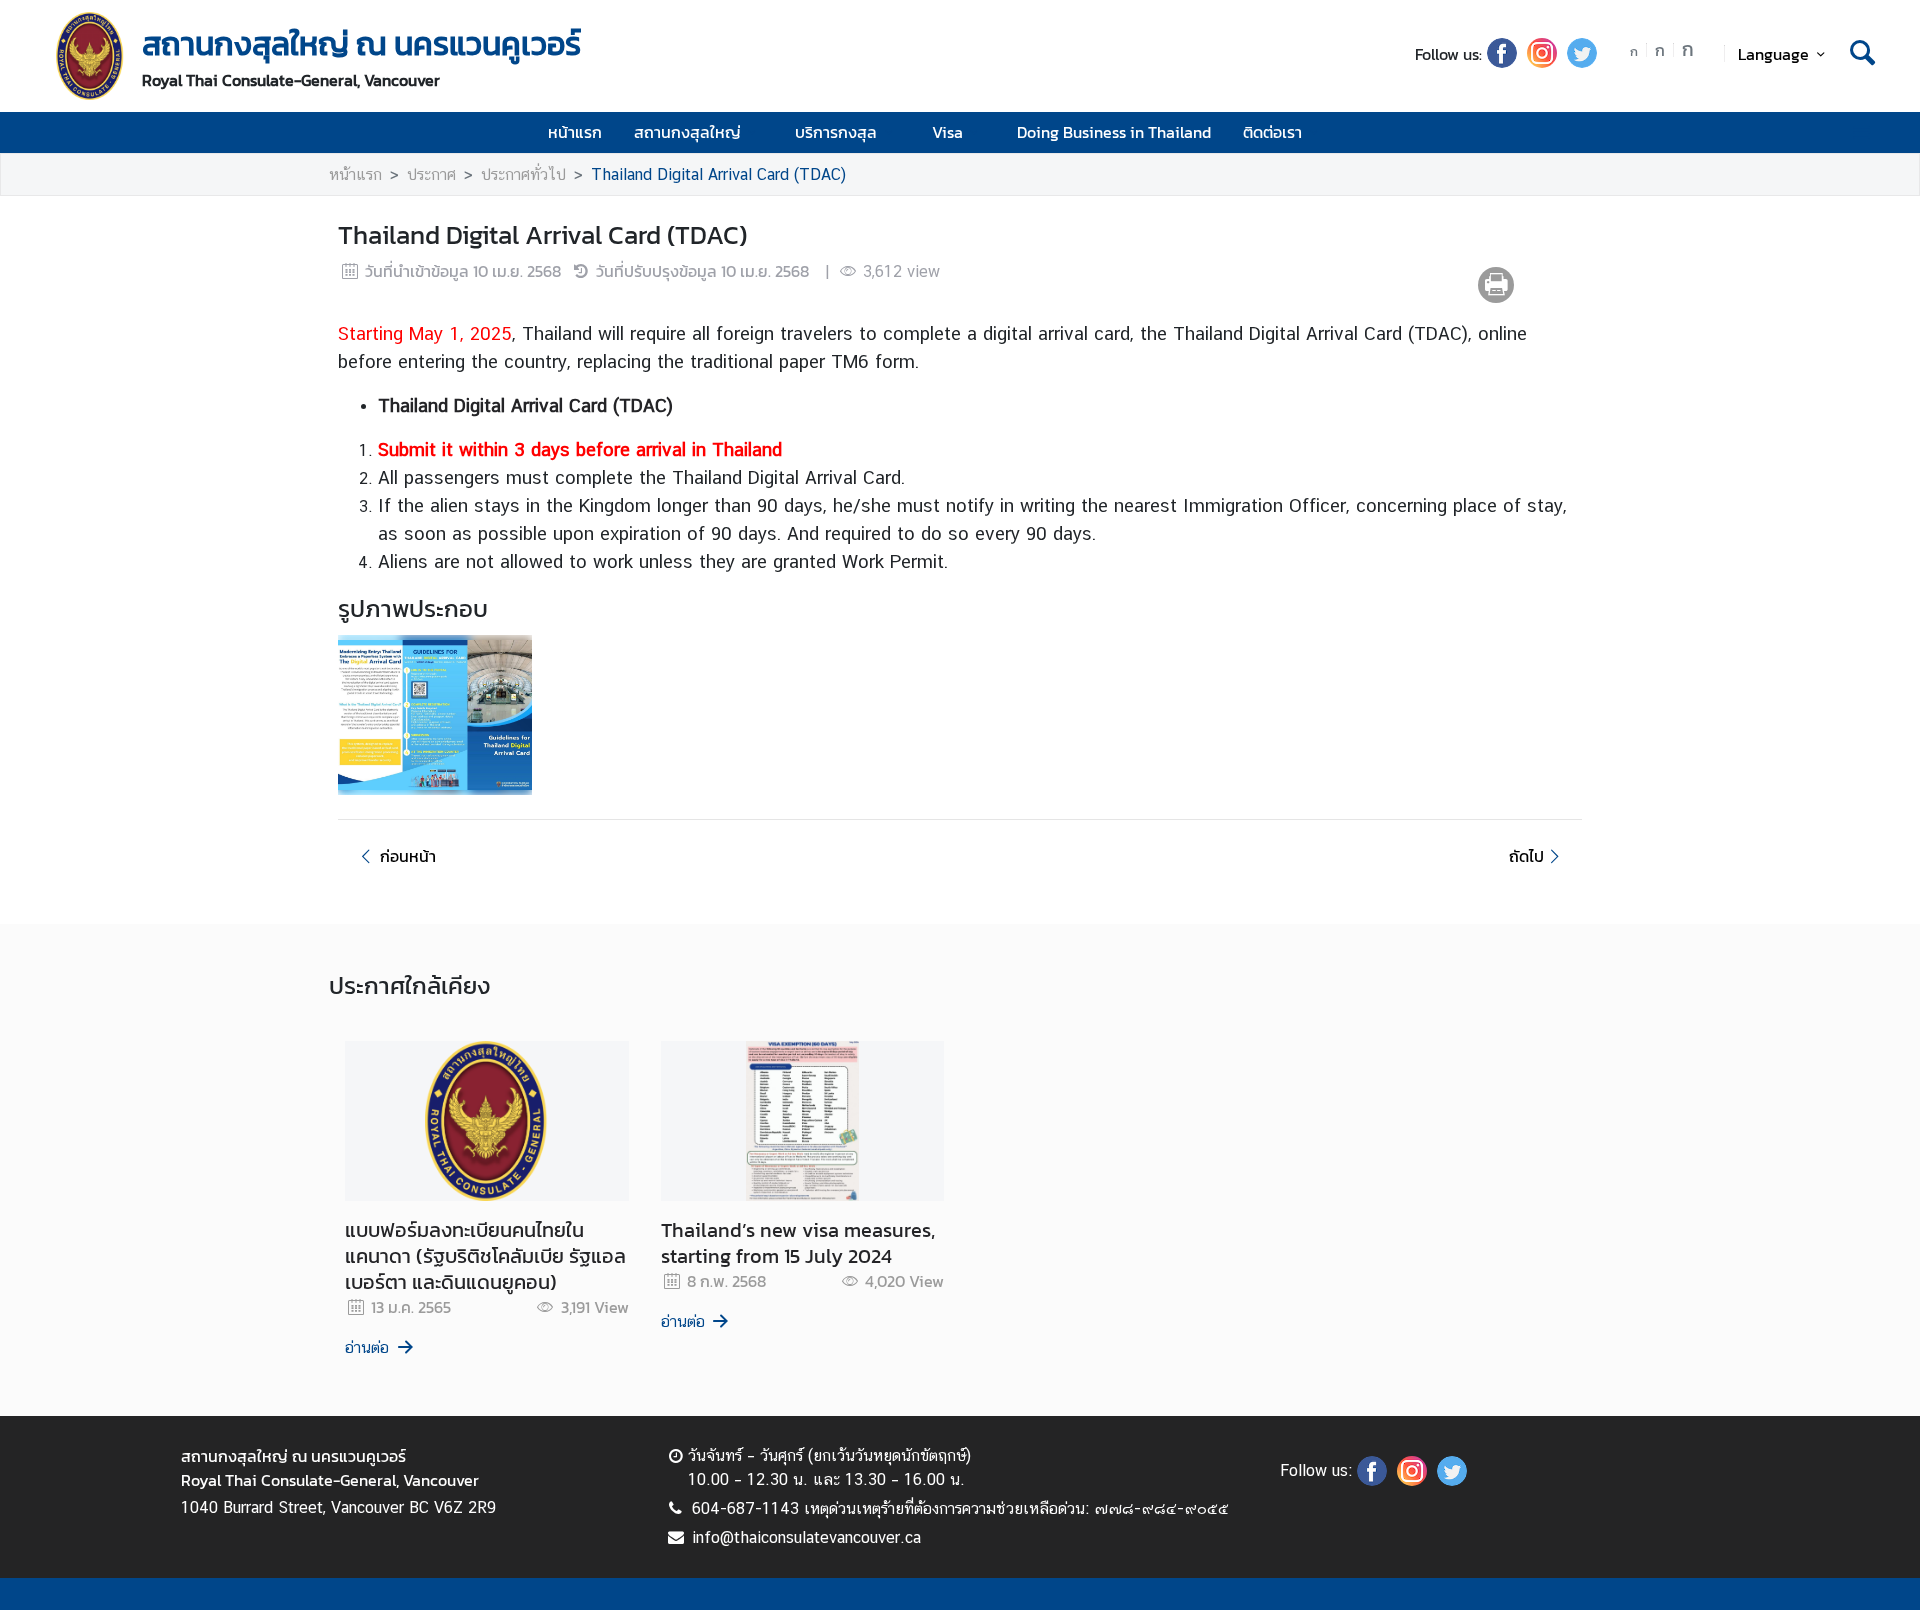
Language (1773, 54)
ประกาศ (431, 174)
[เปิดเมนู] (1860, 132)
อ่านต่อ (367, 1347)
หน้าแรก (575, 132)
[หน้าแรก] (90, 56)
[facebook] (1502, 62)
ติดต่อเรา (1272, 132)
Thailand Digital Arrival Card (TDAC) (718, 174)
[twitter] (1582, 62)
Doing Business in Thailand (1114, 132)
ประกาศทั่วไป (523, 174)
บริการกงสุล (836, 132)
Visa (947, 132)
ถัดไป (1526, 856)
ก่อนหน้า (408, 856)
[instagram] (1542, 62)
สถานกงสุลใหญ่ (687, 132)
